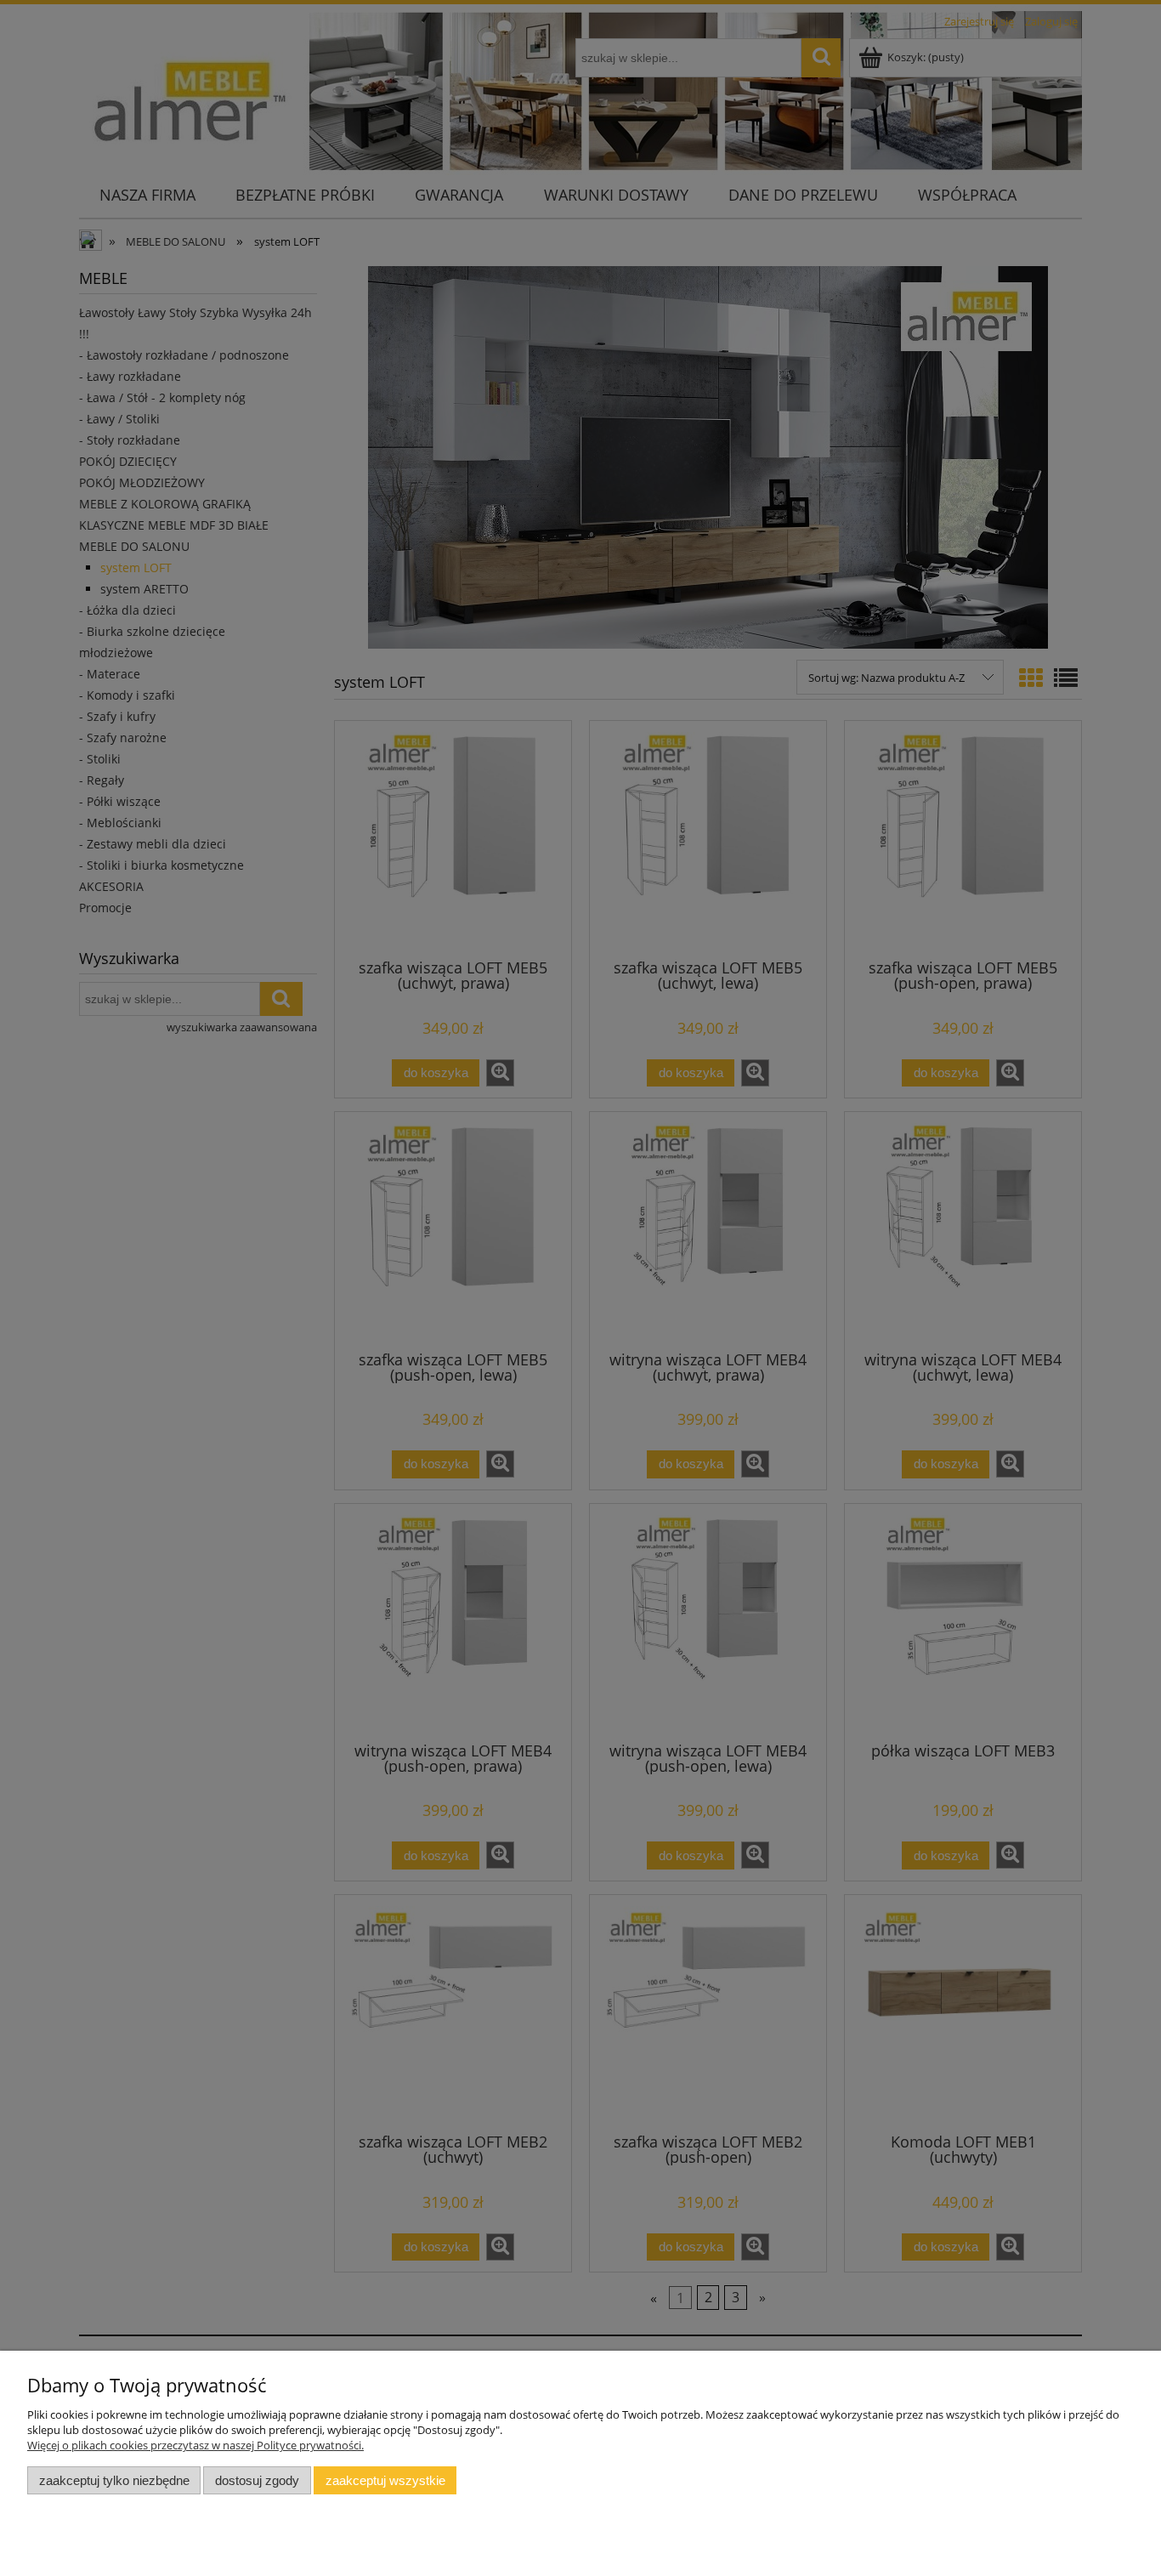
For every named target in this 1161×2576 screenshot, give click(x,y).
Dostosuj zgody (257, 2480)
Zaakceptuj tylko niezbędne (114, 2480)
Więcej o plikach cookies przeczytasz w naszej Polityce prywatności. (195, 2445)
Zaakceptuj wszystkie (385, 2480)
